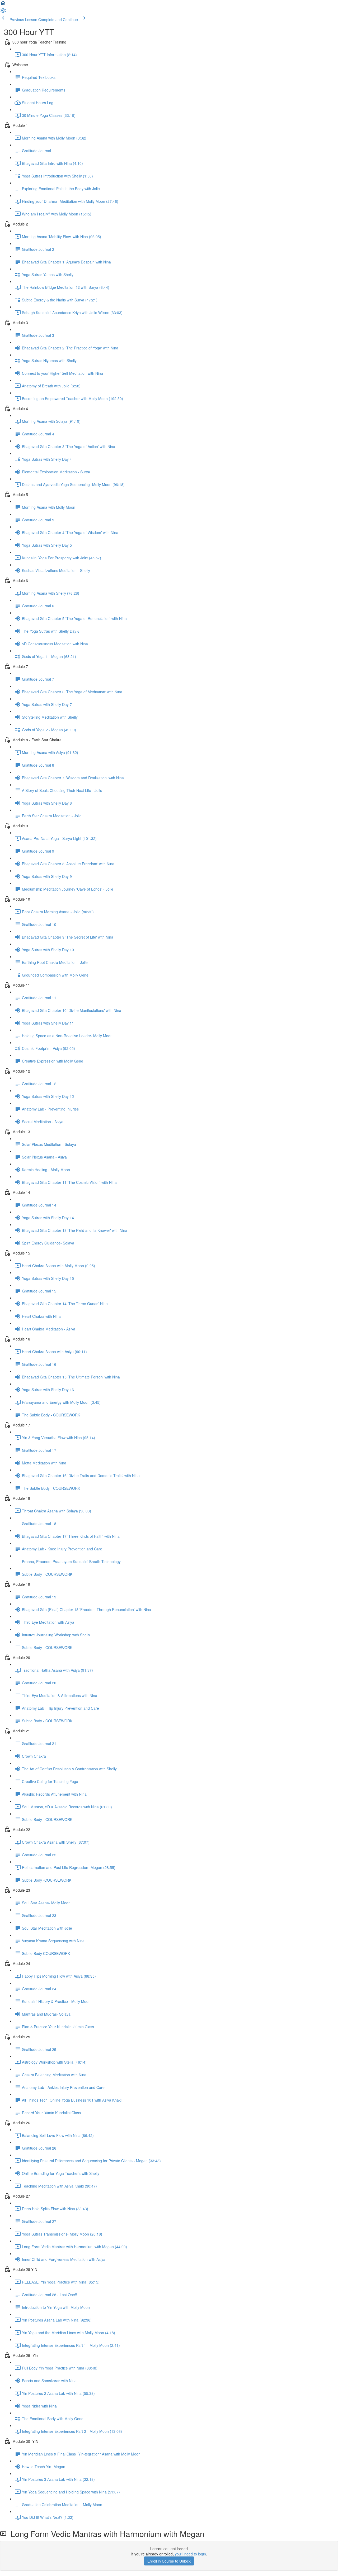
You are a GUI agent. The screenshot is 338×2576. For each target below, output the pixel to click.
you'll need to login (190, 2554)
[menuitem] (3, 12)
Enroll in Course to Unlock (169, 2561)
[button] (3, 5)
